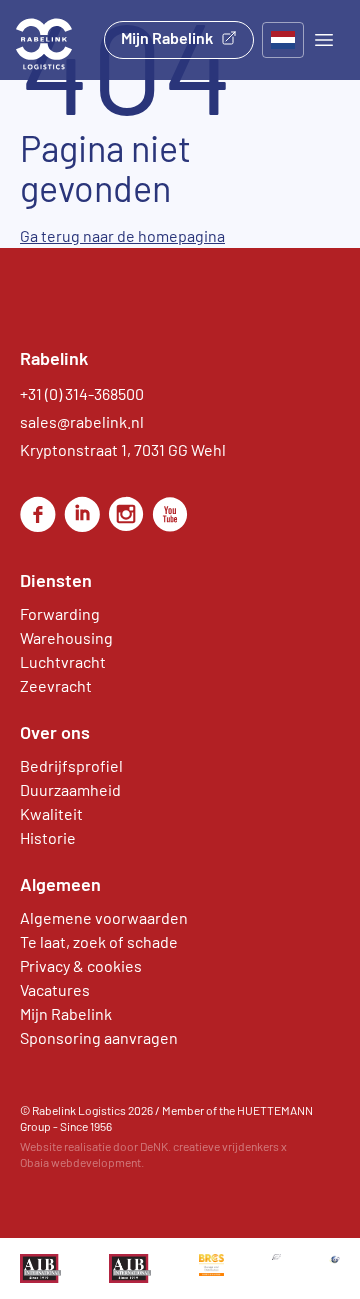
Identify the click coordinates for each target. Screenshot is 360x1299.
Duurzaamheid (70, 789)
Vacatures (55, 989)
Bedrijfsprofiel (71, 765)
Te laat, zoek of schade (99, 941)
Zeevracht (56, 685)
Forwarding (60, 613)
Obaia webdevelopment (80, 1162)
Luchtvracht (63, 661)
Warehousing (66, 637)
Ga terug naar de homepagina (122, 235)
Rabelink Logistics (79, 1110)
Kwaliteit (51, 813)
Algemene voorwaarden (104, 917)
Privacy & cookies (81, 965)
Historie (48, 837)
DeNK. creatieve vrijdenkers (209, 1146)
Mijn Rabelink (167, 37)
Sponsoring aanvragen (99, 1037)
